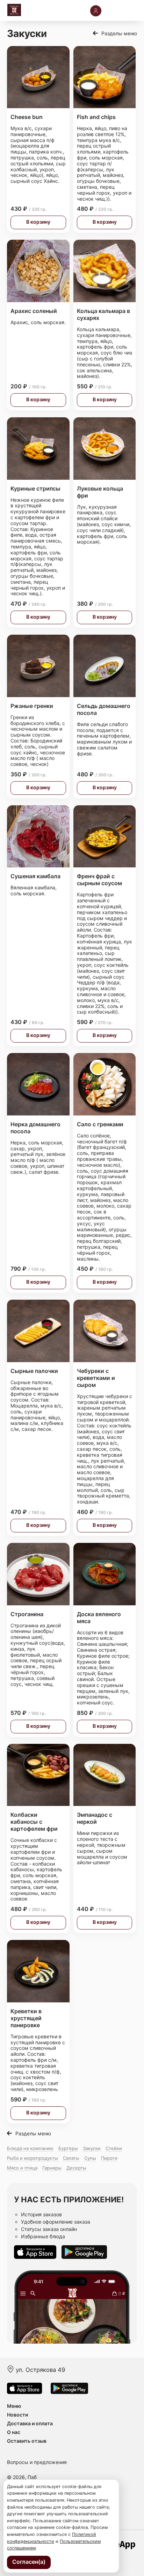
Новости (17, 2415)
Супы (90, 2158)
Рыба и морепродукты (33, 2158)
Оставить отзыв (27, 2441)
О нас (14, 2432)
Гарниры (52, 2168)
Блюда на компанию (30, 2148)
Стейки (114, 2148)
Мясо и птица (22, 2168)
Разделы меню (119, 33)
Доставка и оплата (30, 2423)
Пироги (109, 2158)
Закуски (92, 2148)
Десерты (76, 2168)
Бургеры (68, 2148)
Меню (14, 2406)
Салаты (71, 2158)
